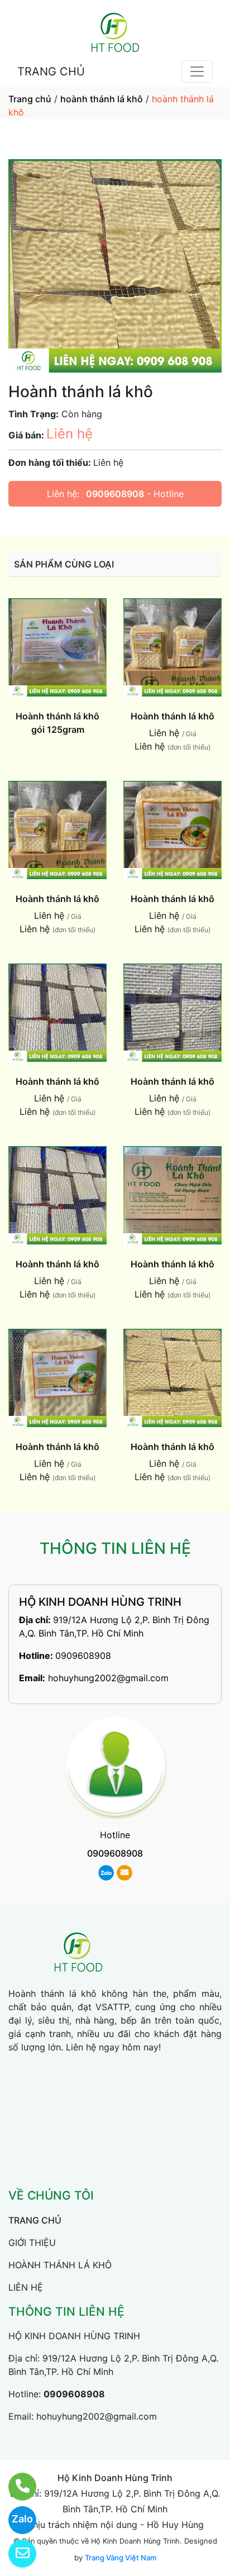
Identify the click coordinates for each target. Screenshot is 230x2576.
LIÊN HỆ (26, 2287)
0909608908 (115, 494)
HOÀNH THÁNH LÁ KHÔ (60, 2265)
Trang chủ (30, 99)
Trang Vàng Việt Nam (121, 2558)
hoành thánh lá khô (102, 99)
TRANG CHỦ (51, 71)
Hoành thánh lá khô (172, 716)
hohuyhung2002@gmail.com (108, 1678)
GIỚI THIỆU (32, 2243)
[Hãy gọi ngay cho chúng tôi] (15, 2487)
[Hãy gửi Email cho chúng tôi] (15, 2554)
